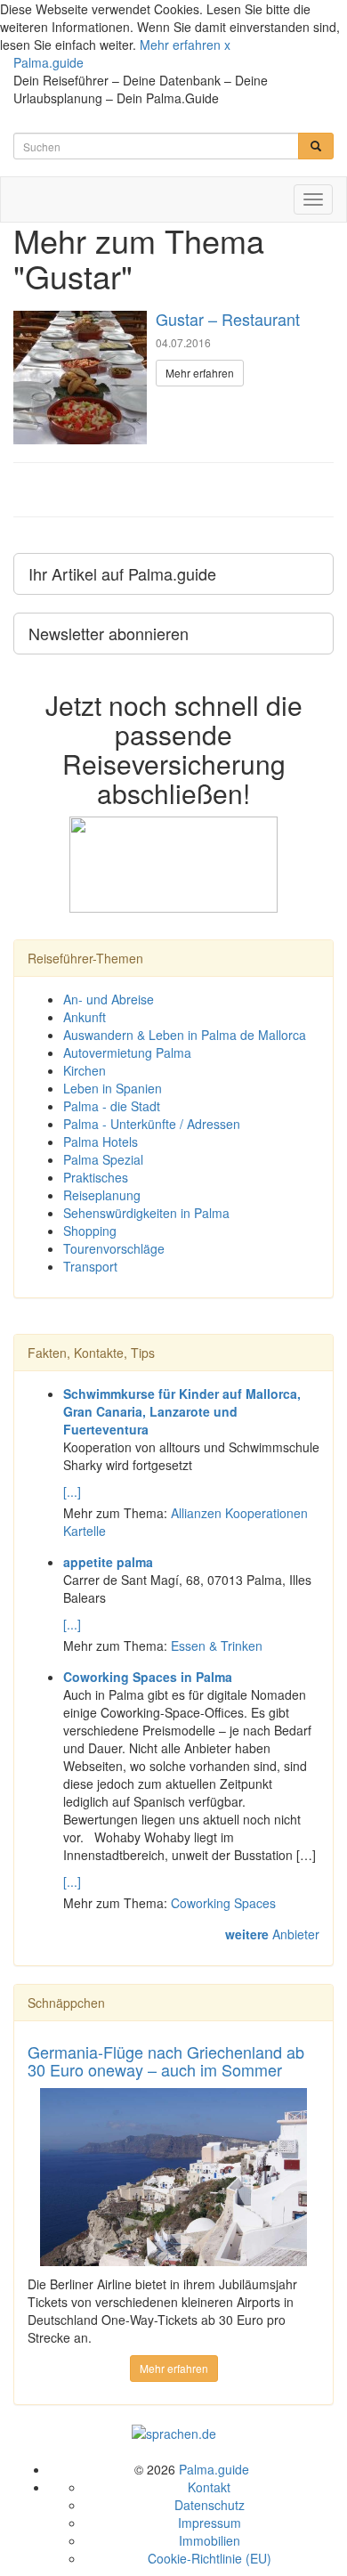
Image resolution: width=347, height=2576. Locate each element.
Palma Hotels (101, 1142)
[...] (72, 1491)
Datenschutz (210, 2505)
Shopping (90, 1231)
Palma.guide (48, 62)
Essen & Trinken (217, 1646)
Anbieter (272, 1934)
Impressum (210, 2523)
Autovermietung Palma (127, 1052)
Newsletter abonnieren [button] (109, 633)
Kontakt (209, 2487)
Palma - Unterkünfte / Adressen (152, 1124)
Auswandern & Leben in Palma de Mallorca (185, 1035)
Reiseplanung (102, 1195)
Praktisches (96, 1177)
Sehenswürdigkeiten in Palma (146, 1213)
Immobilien (210, 2540)
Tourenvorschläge (114, 1248)
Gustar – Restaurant (228, 319)
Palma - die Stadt (112, 1106)
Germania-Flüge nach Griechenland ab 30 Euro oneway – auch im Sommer (166, 2060)
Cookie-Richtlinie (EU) (210, 2558)
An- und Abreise (109, 999)
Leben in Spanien (113, 1088)
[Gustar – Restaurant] (80, 378)
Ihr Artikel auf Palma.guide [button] (122, 573)
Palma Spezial (103, 1159)
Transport (90, 1266)
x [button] (227, 45)
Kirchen (85, 1070)
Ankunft (85, 1017)
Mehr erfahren (180, 45)
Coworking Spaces (223, 1903)
